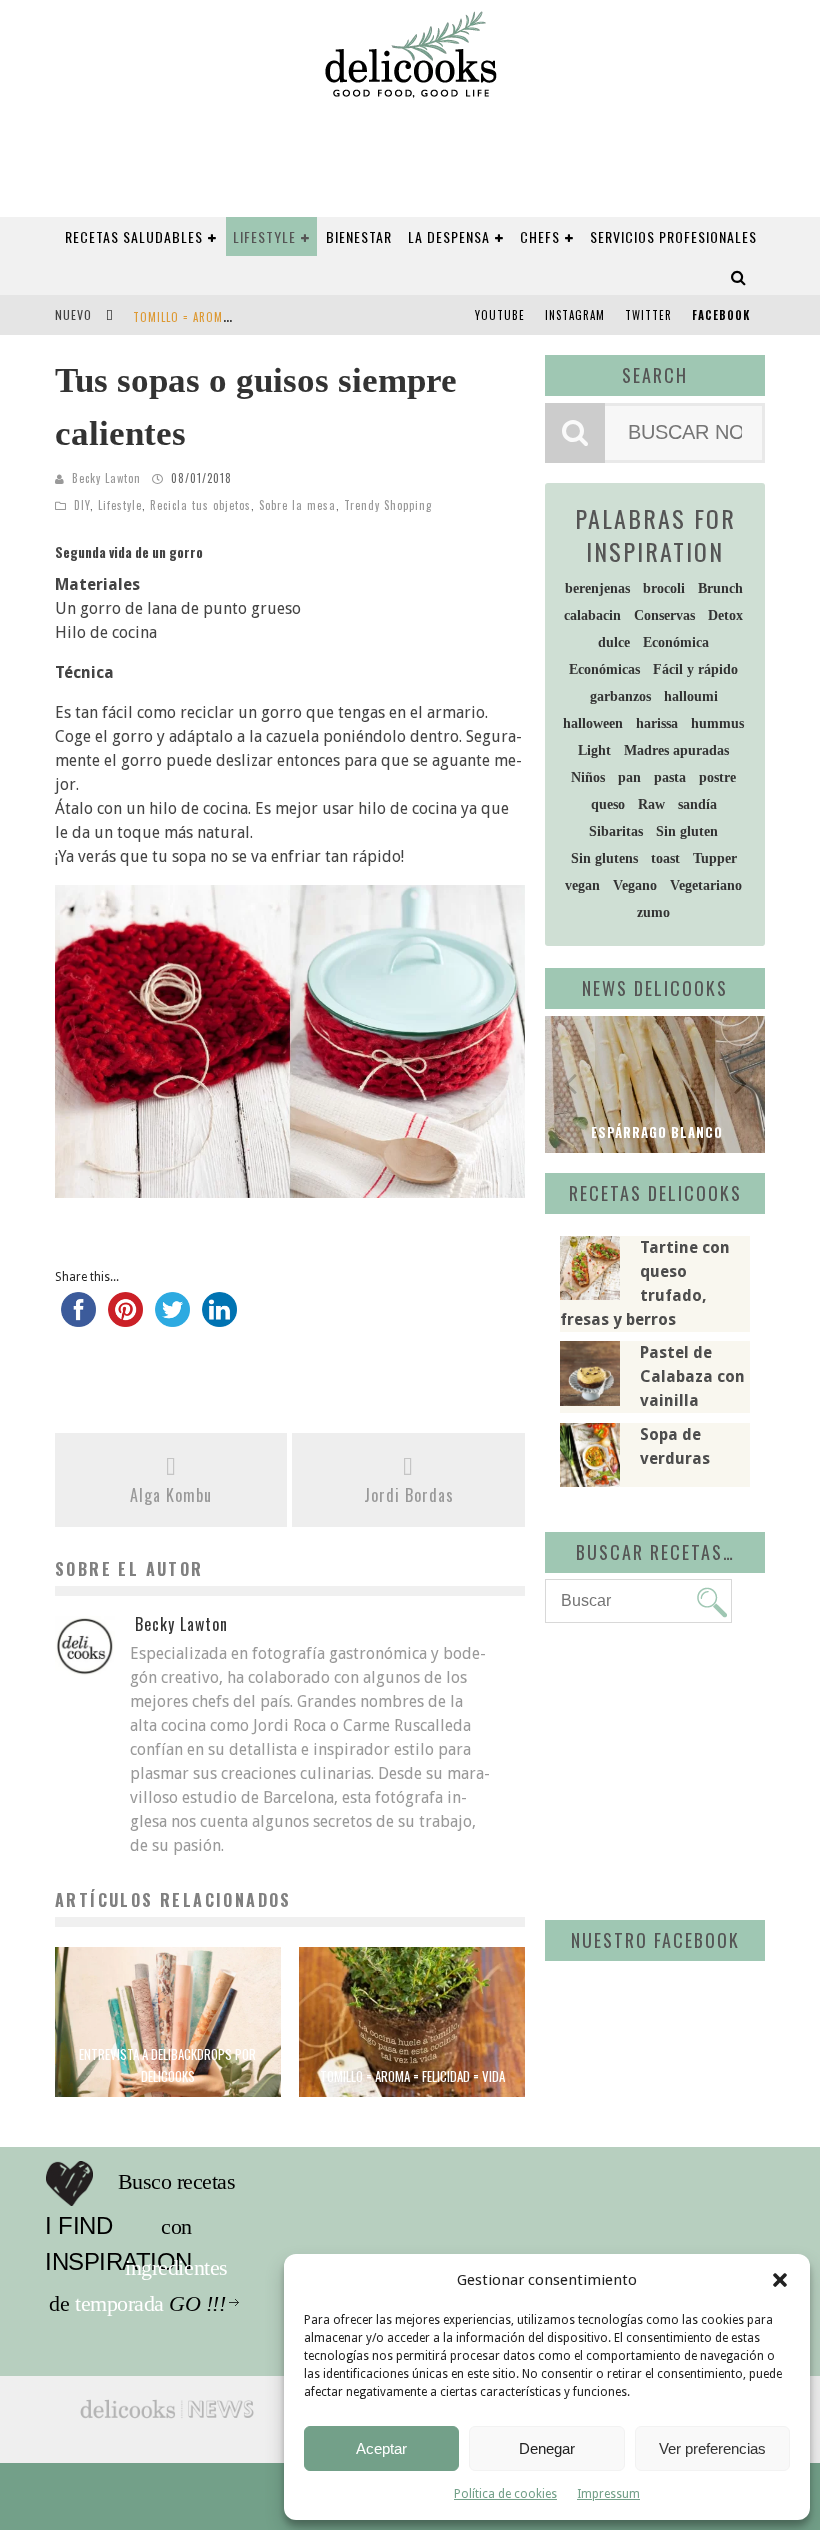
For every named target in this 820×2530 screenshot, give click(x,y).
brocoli (664, 588)
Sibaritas (616, 831)
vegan (582, 885)
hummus (717, 723)
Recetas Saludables (134, 236)
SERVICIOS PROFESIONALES (673, 236)
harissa (657, 723)
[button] (780, 2280)
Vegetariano (706, 885)
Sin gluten (687, 831)
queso (608, 804)
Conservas (664, 615)
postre (717, 777)
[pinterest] (125, 1319)
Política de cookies (505, 2494)
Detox (725, 615)
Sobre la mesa (297, 505)
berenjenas (597, 588)
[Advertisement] (682, 1768)
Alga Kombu (171, 1495)
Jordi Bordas (409, 1495)
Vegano (635, 885)
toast (665, 858)
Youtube (500, 315)
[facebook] (78, 1319)
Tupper (715, 858)
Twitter (648, 315)
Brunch (720, 588)
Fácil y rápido (695, 669)
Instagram (575, 315)
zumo (653, 912)
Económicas (604, 669)
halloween (593, 723)
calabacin (592, 615)
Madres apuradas (676, 750)
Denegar (547, 2448)
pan (629, 777)
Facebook (721, 315)
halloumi (691, 696)
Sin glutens (604, 858)
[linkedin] (219, 1319)
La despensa (449, 236)
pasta (670, 777)
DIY (82, 505)
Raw (651, 804)
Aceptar (381, 2448)
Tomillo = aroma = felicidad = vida (232, 317)
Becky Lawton (106, 478)
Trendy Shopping (388, 505)
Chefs (540, 236)
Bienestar (359, 236)
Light (594, 750)
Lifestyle (264, 236)
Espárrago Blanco (655, 1132)
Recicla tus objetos (200, 505)
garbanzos (620, 696)
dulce (614, 642)
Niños (588, 777)
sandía (697, 804)
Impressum (608, 2494)
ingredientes (215, 2227)
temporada (209, 2268)
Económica (676, 642)
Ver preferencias (712, 2448)
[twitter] (172, 1319)
